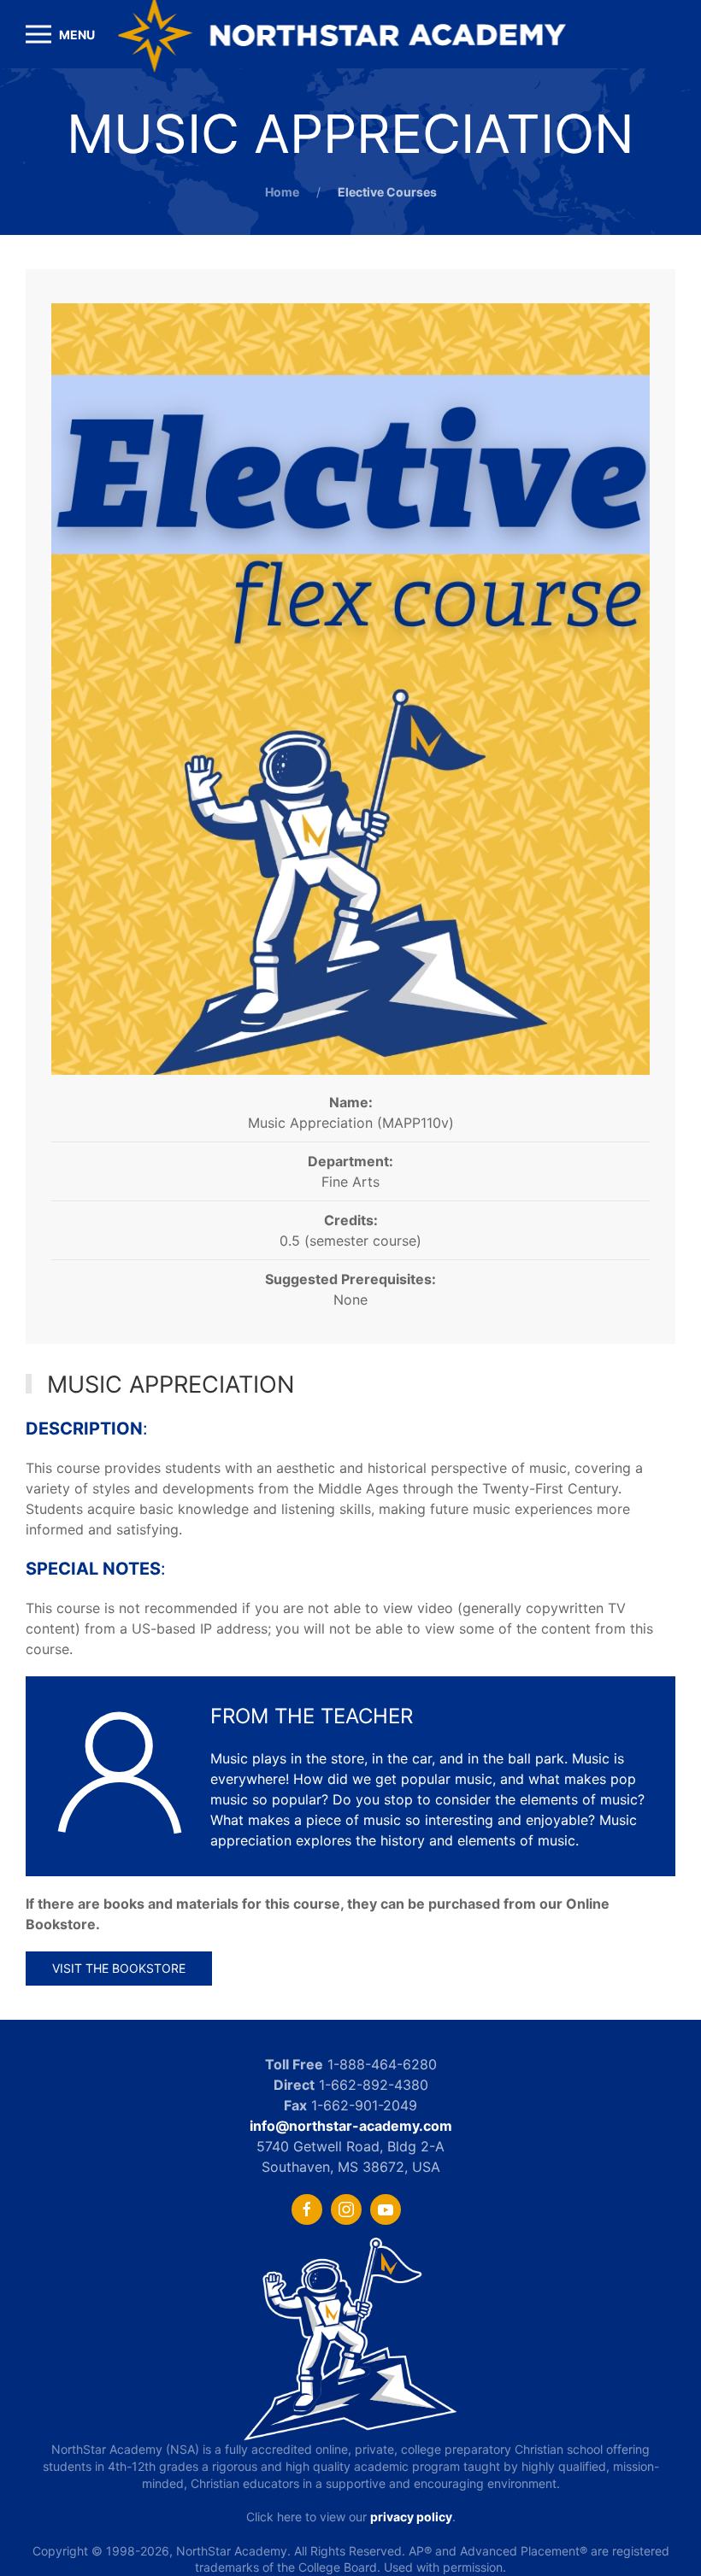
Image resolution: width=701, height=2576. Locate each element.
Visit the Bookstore (119, 1968)
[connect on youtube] (386, 2209)
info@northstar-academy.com (351, 2126)
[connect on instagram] (346, 2209)
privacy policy (411, 2517)
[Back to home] (351, 34)
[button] (60, 34)
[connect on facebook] (307, 2209)
